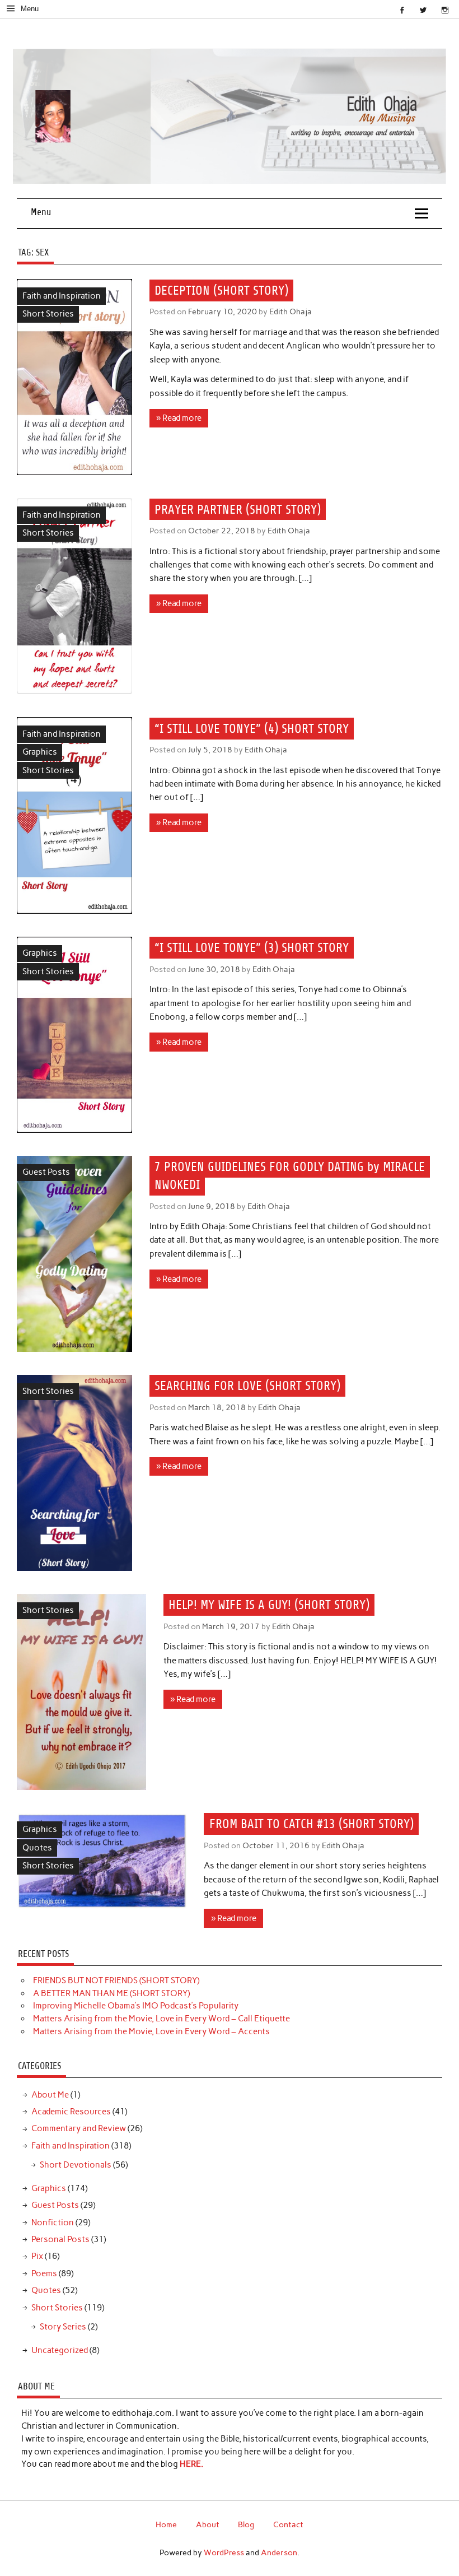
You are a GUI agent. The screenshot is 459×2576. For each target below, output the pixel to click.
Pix (37, 2256)
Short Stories (48, 314)
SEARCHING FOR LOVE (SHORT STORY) (247, 1386)
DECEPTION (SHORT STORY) (221, 290)
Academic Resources (71, 2112)
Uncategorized (60, 2350)
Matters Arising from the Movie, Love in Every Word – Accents (151, 2031)
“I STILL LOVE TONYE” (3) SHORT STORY (252, 948)
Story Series (63, 2327)
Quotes (37, 1848)
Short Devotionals (76, 2165)
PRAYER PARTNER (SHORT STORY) (238, 510)
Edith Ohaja (291, 311)
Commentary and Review (79, 2128)
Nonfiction (53, 2222)
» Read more (179, 418)
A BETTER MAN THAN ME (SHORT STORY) (111, 1993)
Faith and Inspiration (62, 296)
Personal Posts (60, 2239)
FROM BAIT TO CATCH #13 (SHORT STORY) (312, 1824)
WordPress (224, 2552)
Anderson (279, 2552)
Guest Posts (46, 1172)
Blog (246, 2524)
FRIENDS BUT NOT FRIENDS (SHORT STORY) (116, 1980)
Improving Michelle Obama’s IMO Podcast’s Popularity (136, 2006)
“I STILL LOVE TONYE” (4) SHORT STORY (252, 729)
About (208, 2524)
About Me (50, 2095)
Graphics (40, 752)
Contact (288, 2524)
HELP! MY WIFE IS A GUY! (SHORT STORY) (269, 1605)
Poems (44, 2273)
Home (166, 2524)
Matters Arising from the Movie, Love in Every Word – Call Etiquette (161, 2019)
